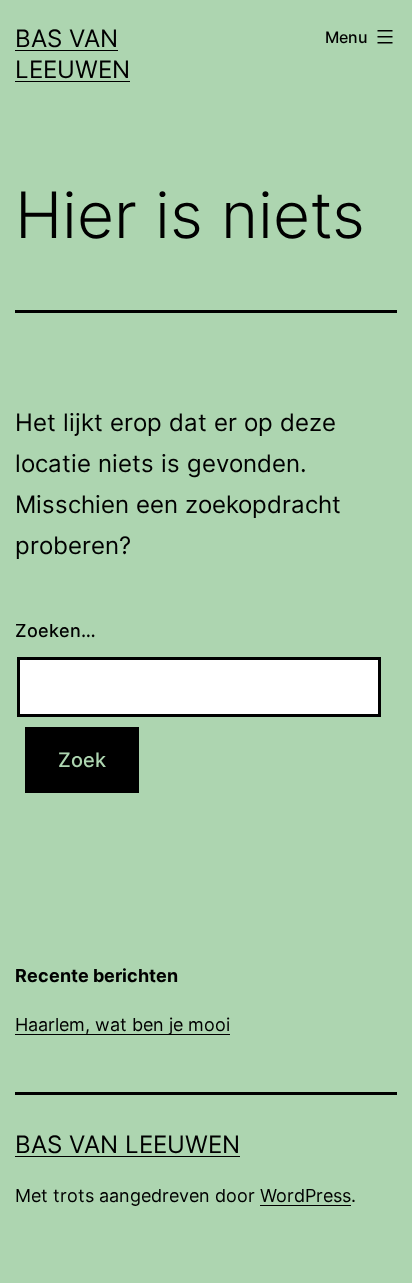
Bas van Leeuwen (127, 1144)
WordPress (305, 1195)
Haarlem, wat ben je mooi (122, 1024)
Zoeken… (55, 630)
